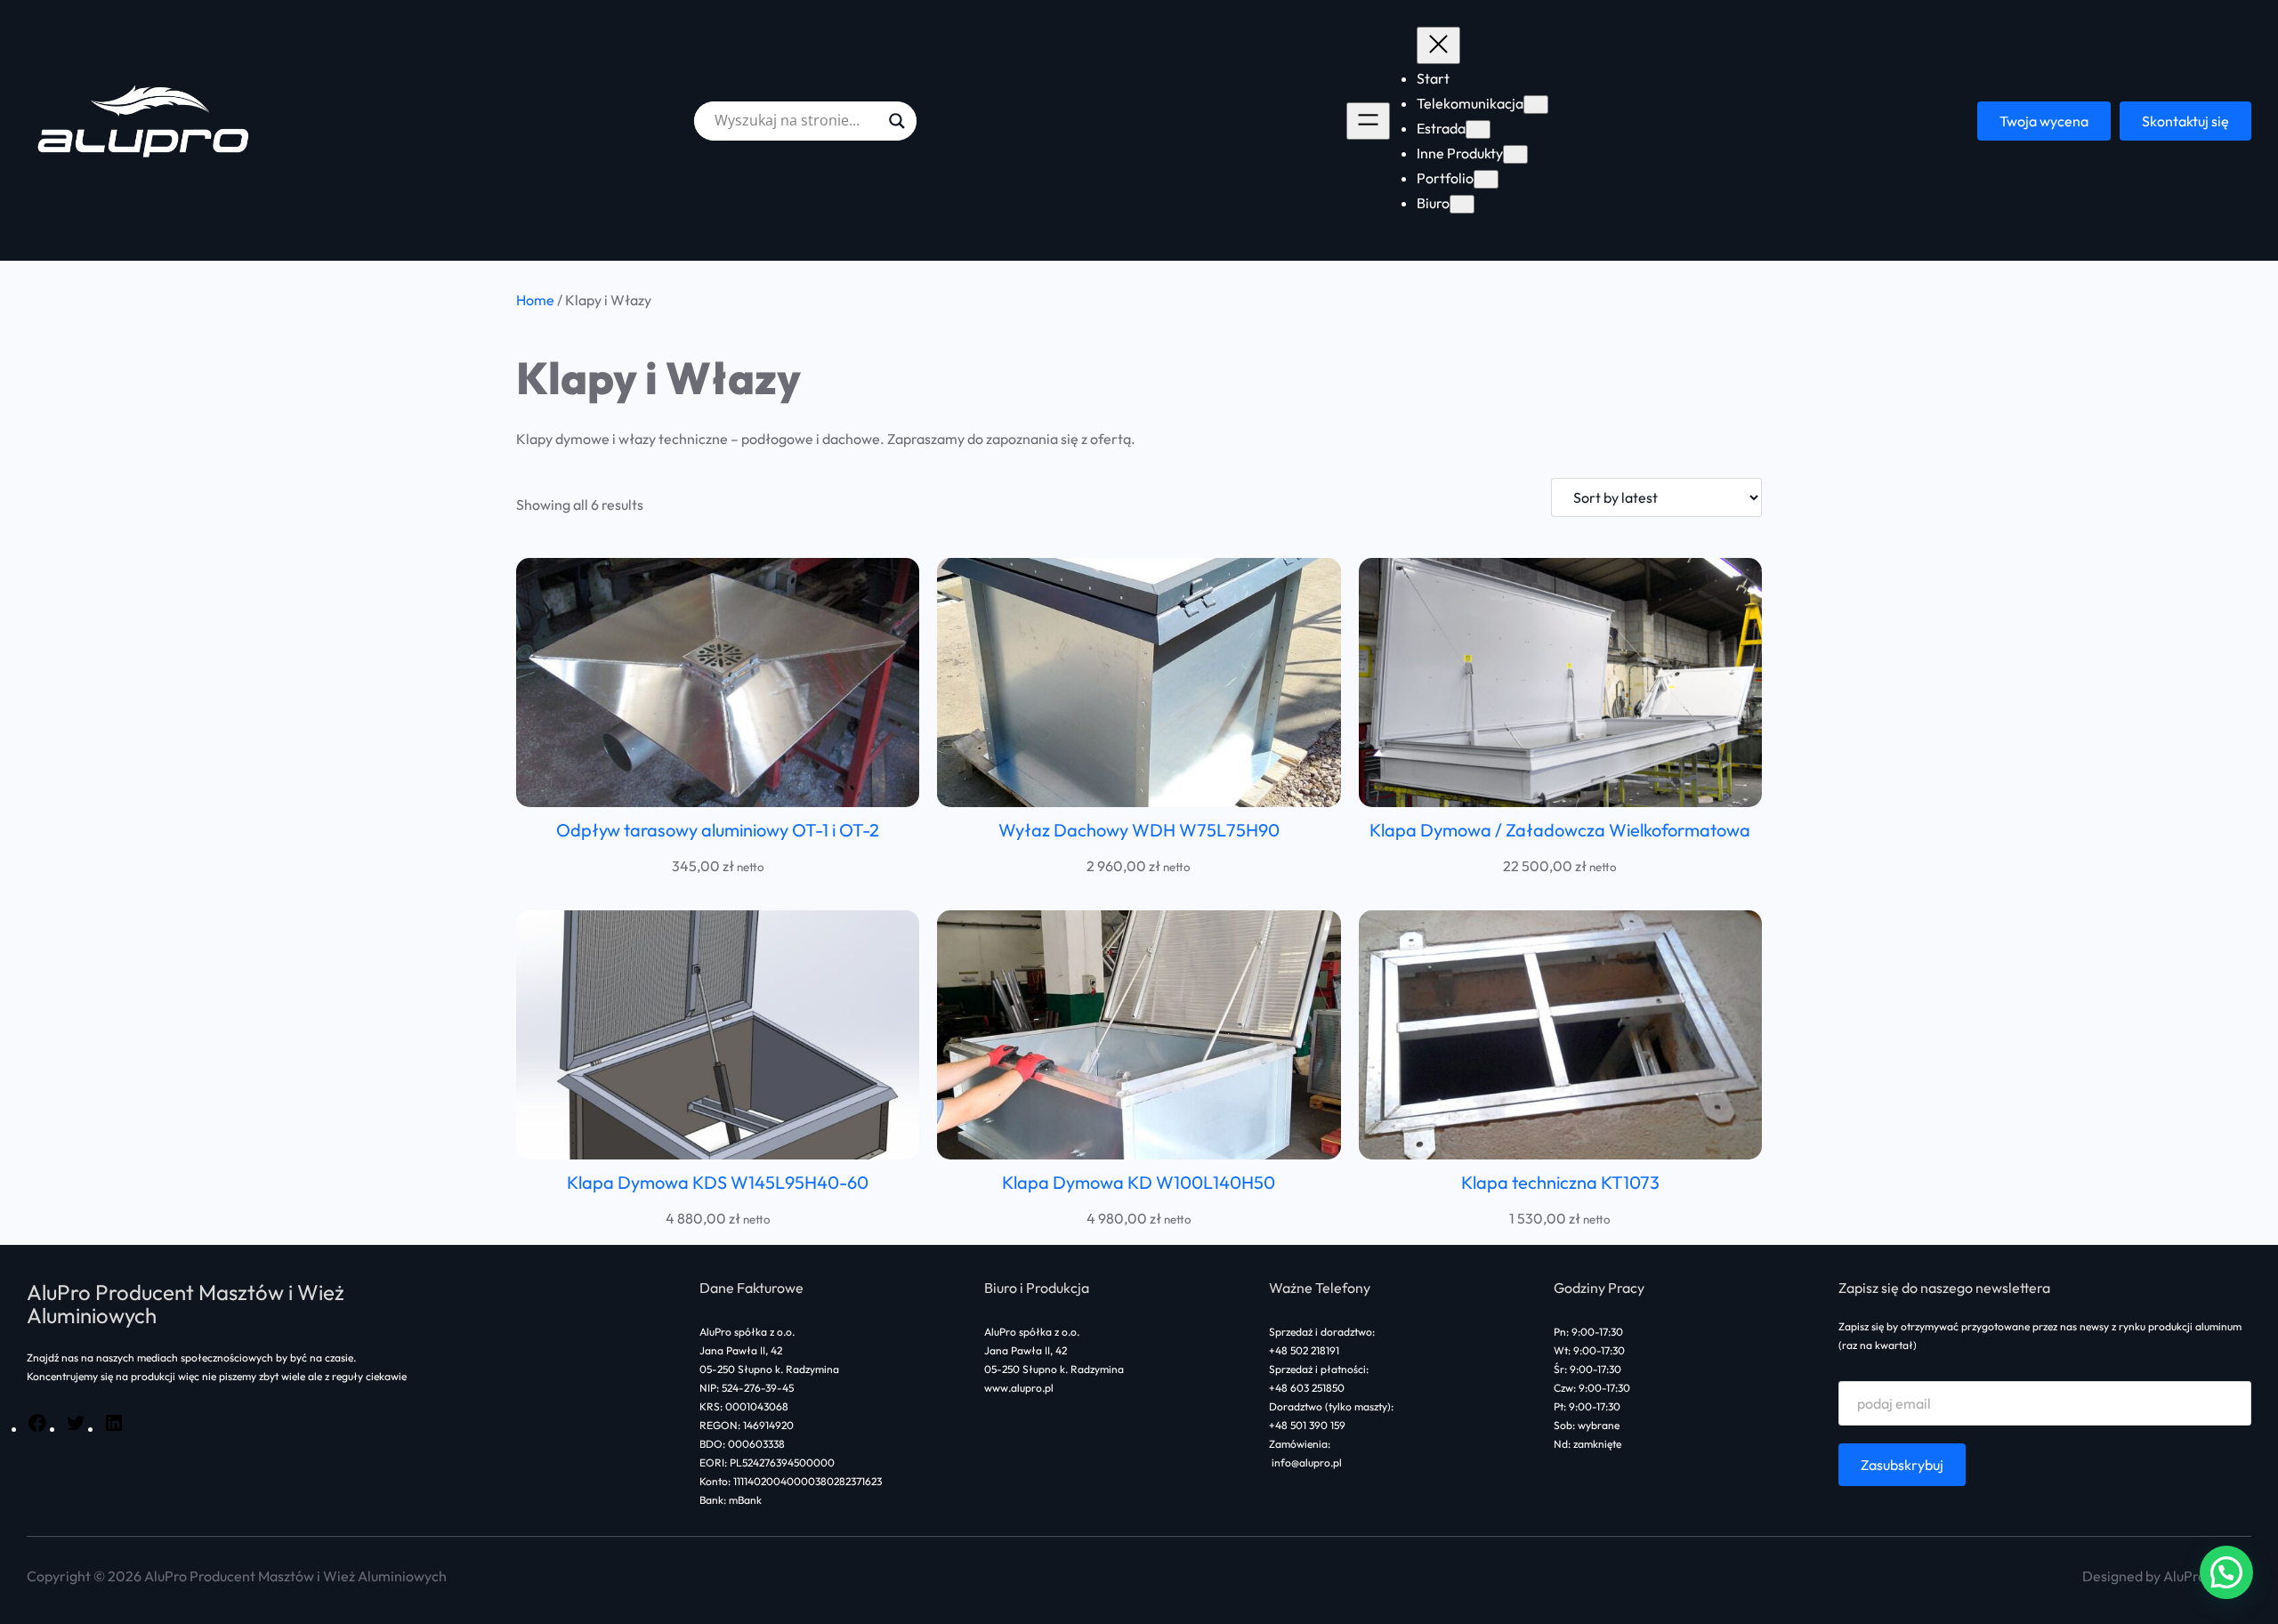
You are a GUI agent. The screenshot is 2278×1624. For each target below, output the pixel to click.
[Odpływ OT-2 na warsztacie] (718, 683)
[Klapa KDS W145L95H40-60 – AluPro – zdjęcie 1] (718, 1035)
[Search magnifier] (897, 121)
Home (535, 300)
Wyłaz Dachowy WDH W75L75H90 (1139, 830)
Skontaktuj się (2185, 121)
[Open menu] (1368, 121)
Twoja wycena (2044, 121)
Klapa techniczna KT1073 (1560, 1182)
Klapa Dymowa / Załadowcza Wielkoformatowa (1560, 830)
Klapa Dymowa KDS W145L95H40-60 (718, 1182)
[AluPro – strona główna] (146, 121)
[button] (2226, 1572)
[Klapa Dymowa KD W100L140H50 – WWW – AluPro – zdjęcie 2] (1139, 1035)
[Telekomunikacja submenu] (1536, 105)
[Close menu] (1438, 45)
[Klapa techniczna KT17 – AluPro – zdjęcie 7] (1560, 1035)
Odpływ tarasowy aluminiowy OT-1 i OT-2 (718, 830)
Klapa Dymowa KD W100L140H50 (1139, 1182)
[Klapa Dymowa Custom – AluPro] (1560, 683)
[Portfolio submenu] (1486, 179)
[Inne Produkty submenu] (1515, 154)
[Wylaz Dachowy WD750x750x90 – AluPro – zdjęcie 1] (1139, 683)
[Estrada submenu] (1478, 129)
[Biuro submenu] (1462, 204)
